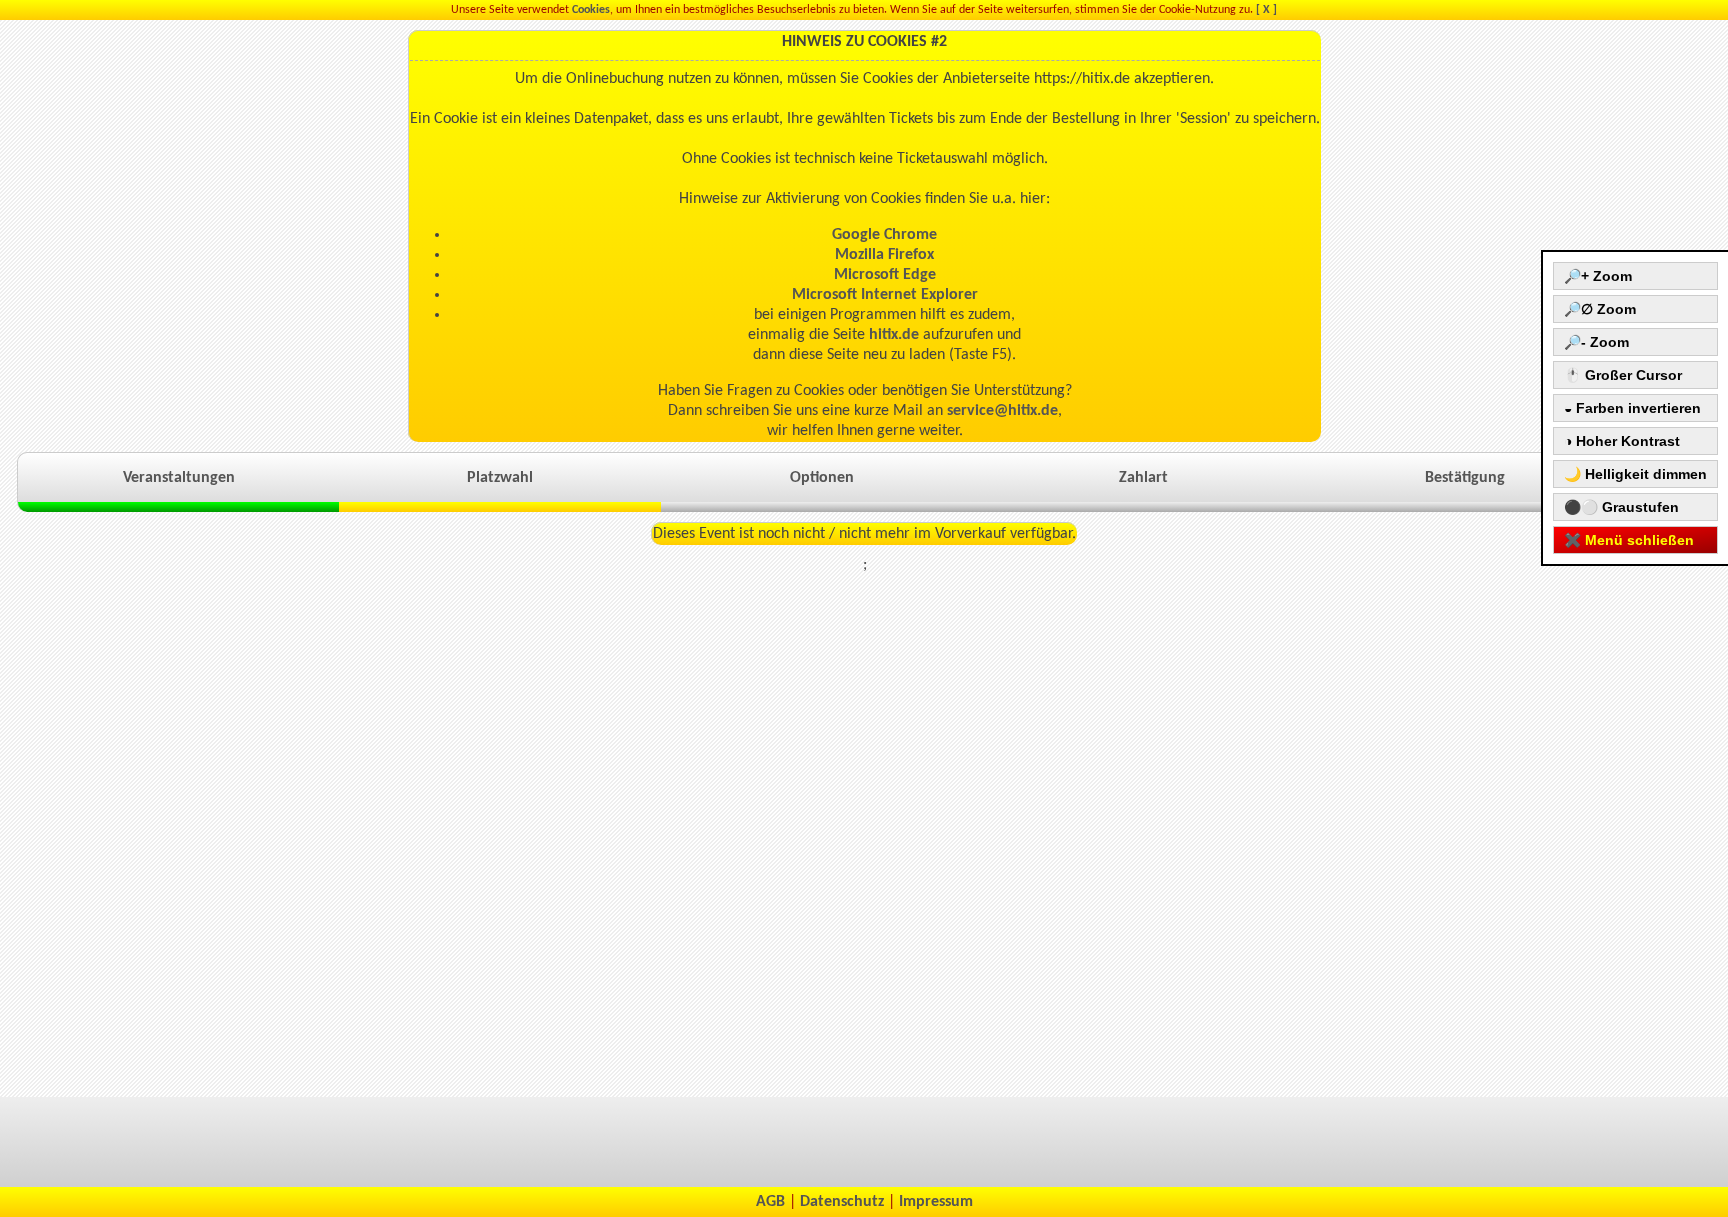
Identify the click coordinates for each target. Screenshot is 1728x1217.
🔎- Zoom (1596, 342)
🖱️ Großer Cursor (1623, 375)
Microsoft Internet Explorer (885, 295)
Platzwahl (500, 478)
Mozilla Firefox (884, 255)
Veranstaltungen (179, 478)
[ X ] (1266, 10)
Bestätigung (1465, 478)
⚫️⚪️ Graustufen (1621, 507)
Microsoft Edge (885, 275)
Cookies (591, 10)
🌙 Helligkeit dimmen (1635, 474)
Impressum (936, 1202)
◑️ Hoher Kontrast (1622, 441)
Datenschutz (842, 1202)
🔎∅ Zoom (1600, 309)
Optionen (822, 478)
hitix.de (894, 335)
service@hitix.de (1002, 411)
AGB (770, 1202)
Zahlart (1143, 478)
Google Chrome (884, 235)
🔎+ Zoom (1598, 276)
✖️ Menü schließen (1629, 540)
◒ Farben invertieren (1632, 408)
